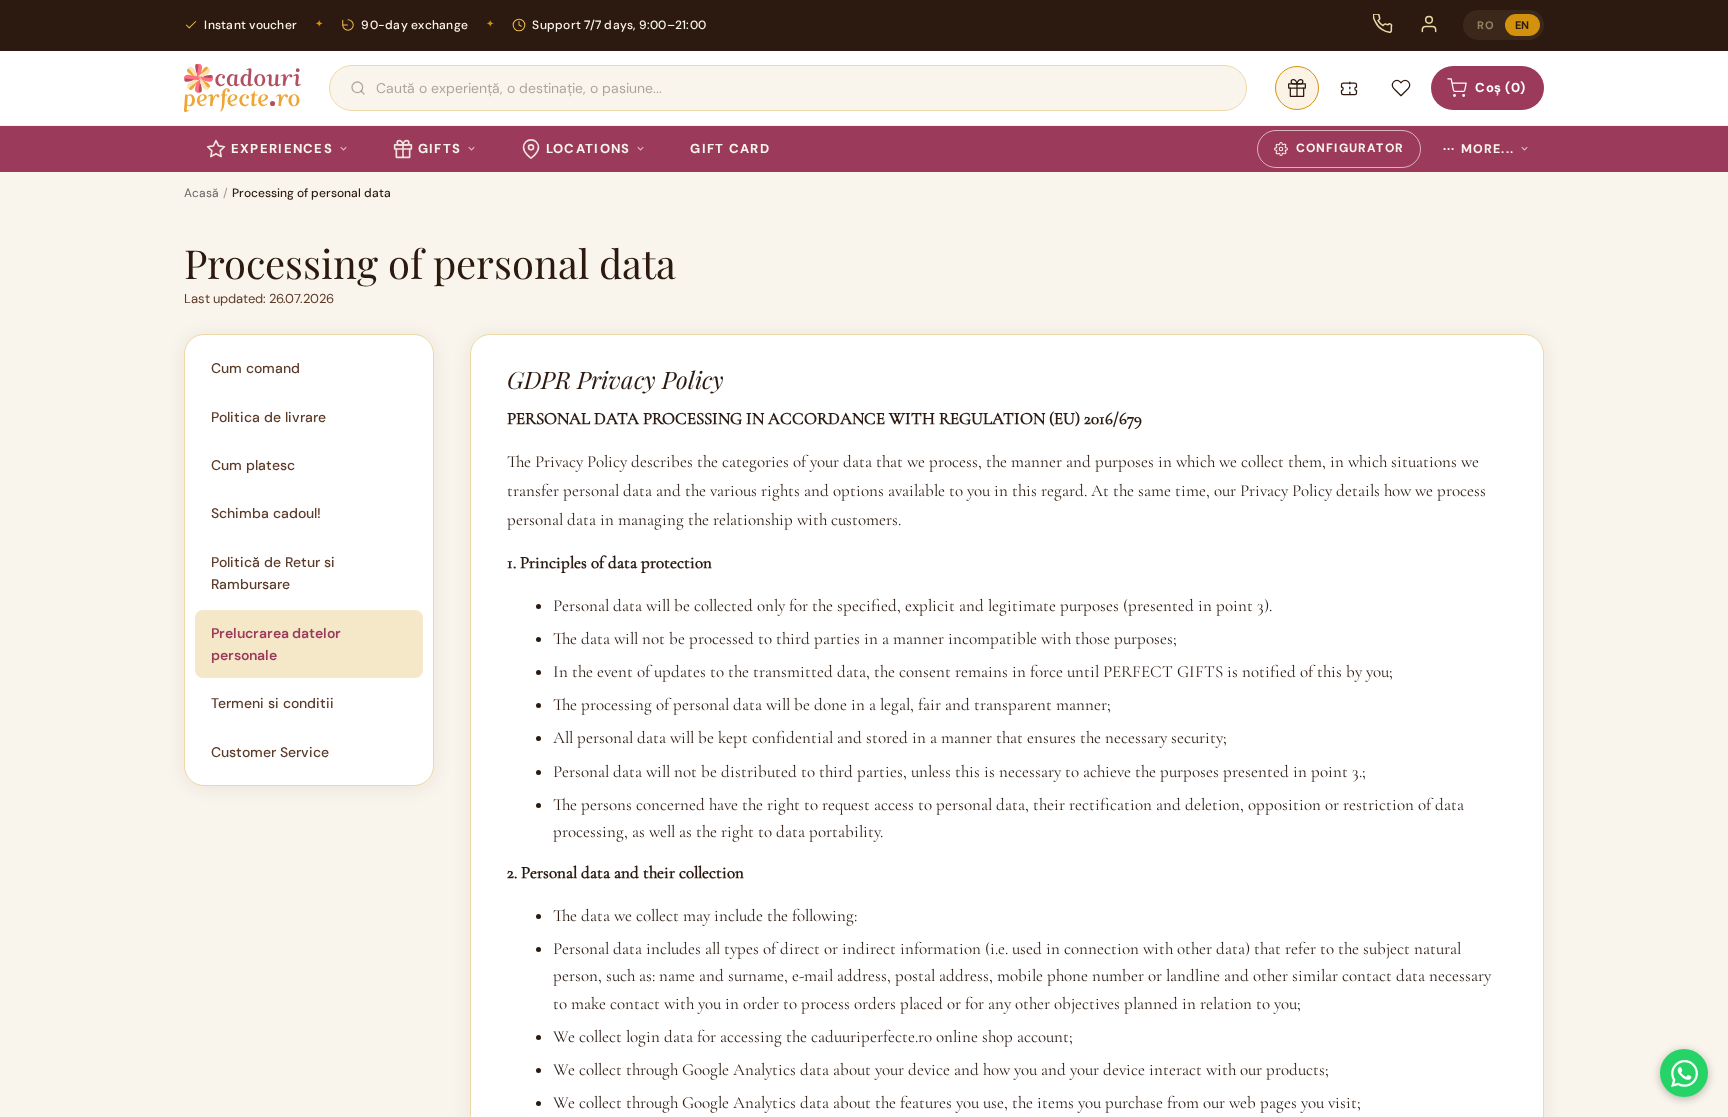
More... (1478, 149)
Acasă (201, 193)
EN (1522, 25)
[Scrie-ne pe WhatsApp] (1684, 1073)
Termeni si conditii (272, 703)
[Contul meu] (1429, 24)
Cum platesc (253, 465)
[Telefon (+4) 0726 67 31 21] (1383, 24)
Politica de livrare (268, 417)
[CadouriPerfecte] (242, 88)
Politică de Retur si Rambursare (273, 573)
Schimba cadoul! (266, 513)
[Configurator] (1297, 88)
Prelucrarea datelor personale (276, 644)
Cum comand (255, 368)
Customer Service (270, 752)
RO (1485, 25)
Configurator (1350, 148)
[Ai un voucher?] (1349, 88)
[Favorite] (1401, 88)
